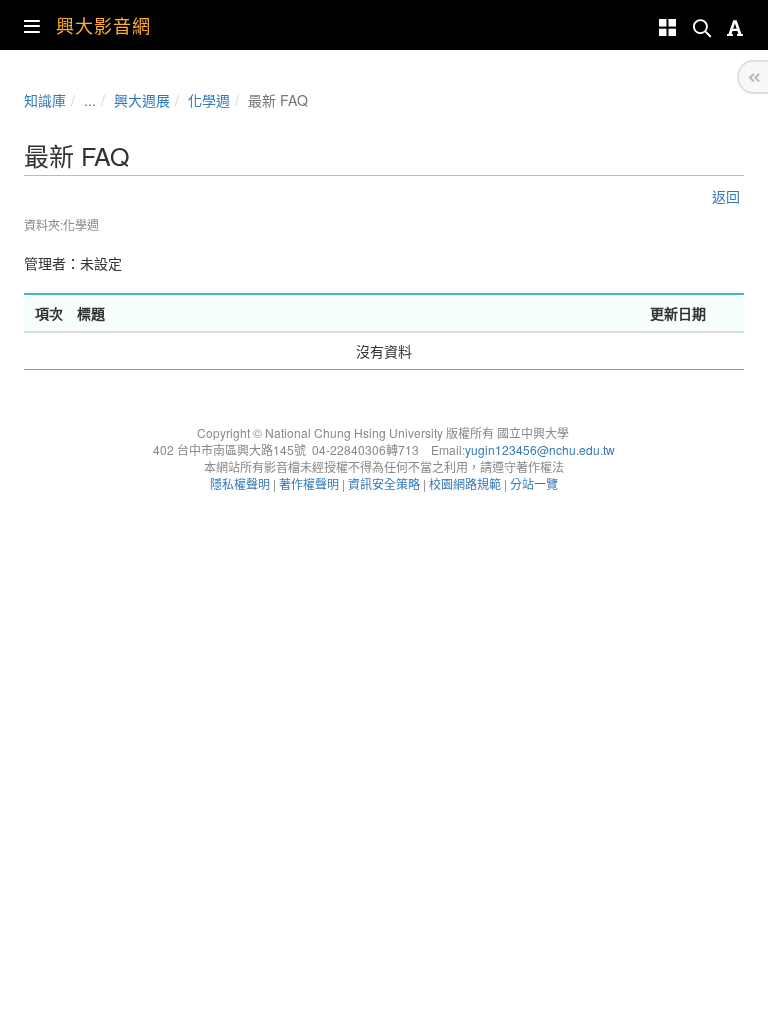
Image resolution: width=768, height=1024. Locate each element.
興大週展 (142, 100)
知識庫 (45, 100)
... (90, 100)
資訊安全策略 (384, 483)
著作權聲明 (309, 483)
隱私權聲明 (240, 483)
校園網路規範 (465, 483)
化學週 (209, 100)
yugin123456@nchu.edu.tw (540, 449)
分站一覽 (534, 483)
